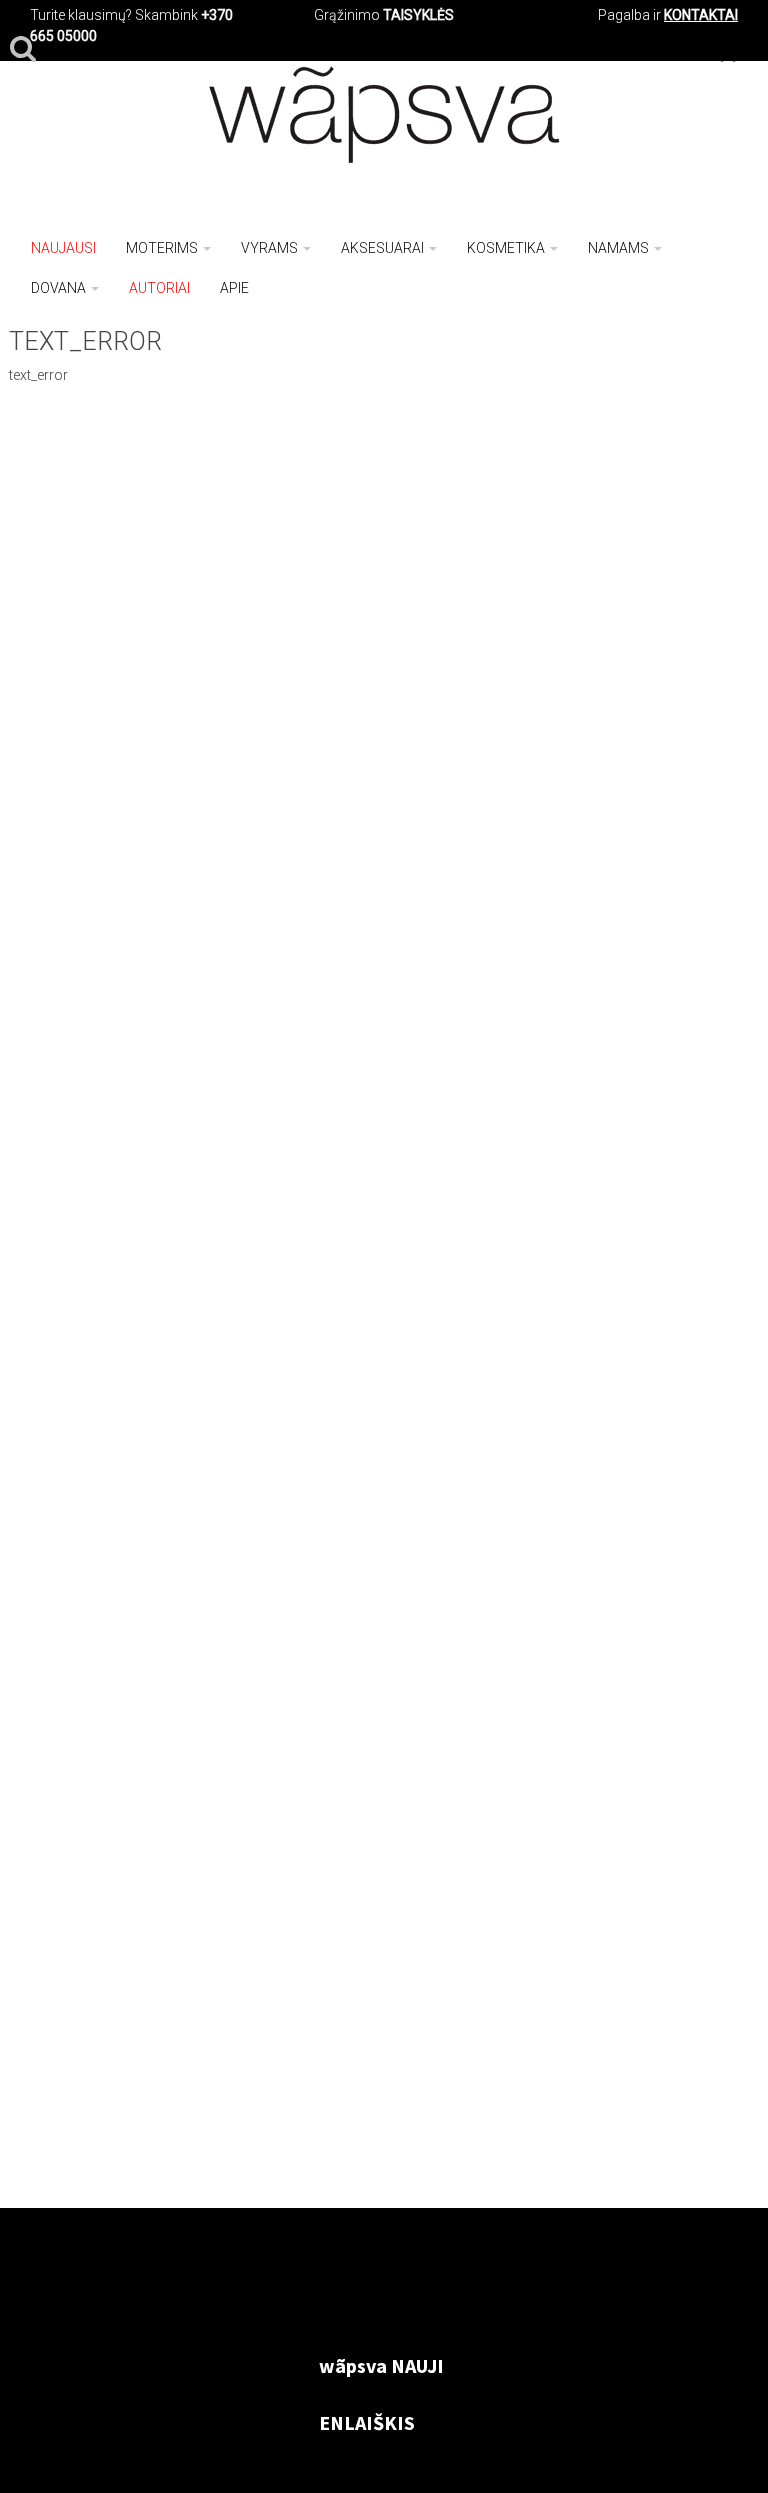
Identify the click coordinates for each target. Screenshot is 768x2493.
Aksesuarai (382, 248)
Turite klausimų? (81, 15)
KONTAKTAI (701, 15)
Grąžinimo (348, 15)
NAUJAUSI (63, 248)
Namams (618, 248)
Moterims (162, 248)
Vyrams (269, 248)
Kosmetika (506, 248)
